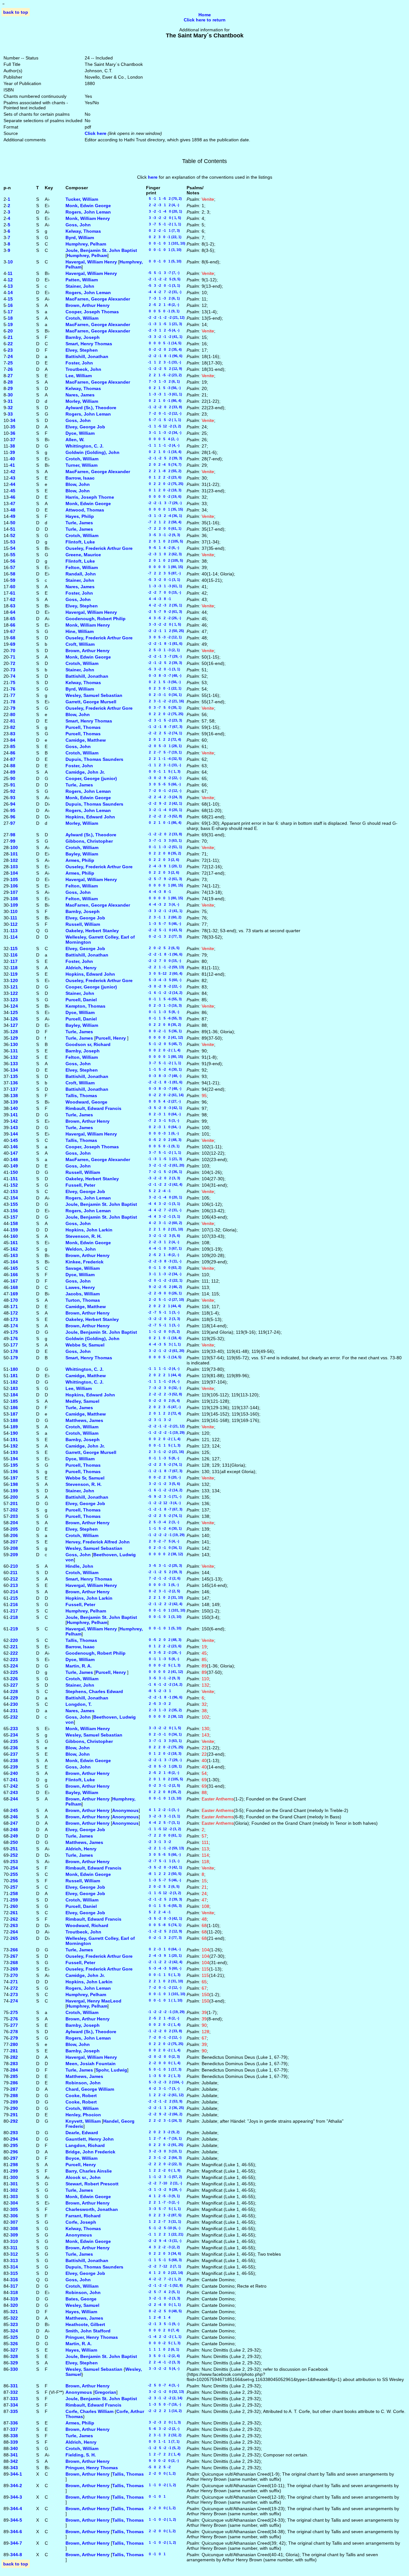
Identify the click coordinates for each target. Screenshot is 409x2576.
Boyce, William (81, 2158)
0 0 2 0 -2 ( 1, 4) (163, 1050)
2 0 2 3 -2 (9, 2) (163, 2132)
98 (13, 835)
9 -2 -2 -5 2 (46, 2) (164, 1287)
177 (14, 1345)
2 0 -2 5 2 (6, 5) (163, 948)
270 (14, 1975)
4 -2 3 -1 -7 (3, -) (163, 2088)
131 (14, 1051)
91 (13, 785)
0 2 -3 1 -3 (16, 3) (164, 1005)
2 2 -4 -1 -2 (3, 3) (163, 2362)
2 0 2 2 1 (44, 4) (164, 1306)
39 (12, 452)
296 (14, 2152)
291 (14, 2115)
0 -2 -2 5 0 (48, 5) (164, 2311)
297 (14, 2158)
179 (14, 1358)
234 (14, 1735)
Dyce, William (80, 433)
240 (14, 1773)
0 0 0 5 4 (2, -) (162, 439)
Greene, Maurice (83, 555)
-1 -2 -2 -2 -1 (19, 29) (165, 1432)
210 (14, 1566)
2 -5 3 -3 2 (158, 1704)
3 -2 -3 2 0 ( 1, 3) (163, 2422)
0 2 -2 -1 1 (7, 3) (163, 230)
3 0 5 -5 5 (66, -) (163, 784)
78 (13, 702)
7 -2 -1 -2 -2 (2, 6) (163, 1578)
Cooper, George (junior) (91, 778)
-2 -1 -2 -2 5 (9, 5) (163, 279)
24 (10, 356)
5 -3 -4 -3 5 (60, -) (164, 980)
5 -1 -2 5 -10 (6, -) (163, 2228)
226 (14, 1679)
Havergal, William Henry (91, 262)
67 (13, 631)
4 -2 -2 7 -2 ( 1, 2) (164, 2279)
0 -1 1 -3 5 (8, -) (163, 1012)
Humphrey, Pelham (86, 244)
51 (13, 529)
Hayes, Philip (80, 516)
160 (14, 1236)
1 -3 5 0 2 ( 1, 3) (163, 2076)
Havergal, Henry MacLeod (93, 2001)
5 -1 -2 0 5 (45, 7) (164, 1044)
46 (13, 497)
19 (10, 324)
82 (13, 727)
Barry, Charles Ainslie (89, 2171)
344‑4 (16, 2509)
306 (14, 2216)
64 (13, 612)
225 (14, 1672)
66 (13, 625)
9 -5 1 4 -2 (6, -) (163, 548)
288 (14, 2096)
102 (14, 860)
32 (10, 408)
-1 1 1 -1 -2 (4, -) (163, 445)
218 (14, 1617)
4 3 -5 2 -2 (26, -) (164, 618)
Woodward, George (86, 1102)
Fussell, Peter (80, 1185)
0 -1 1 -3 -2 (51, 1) (164, 847)
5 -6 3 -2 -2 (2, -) (163, 2429)
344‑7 (16, 2543)
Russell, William (83, 924)
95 (13, 810)
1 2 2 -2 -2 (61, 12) (165, 2095)
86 (13, 753)
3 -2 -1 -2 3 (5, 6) (163, 1236)
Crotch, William (82, 318)
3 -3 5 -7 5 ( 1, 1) (163, 2209)
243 (14, 1792)
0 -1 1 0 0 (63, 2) (164, 1268)
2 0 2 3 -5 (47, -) (163, 1407)
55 (13, 555)
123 (14, 1000)
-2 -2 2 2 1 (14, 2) (164, 2411)
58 (13, 574)
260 (14, 1906)
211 (14, 1573)
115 (14, 948)
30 (10, 395)
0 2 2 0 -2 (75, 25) (165, 484)
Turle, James (79, 523)
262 (14, 1919)
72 (13, 663)
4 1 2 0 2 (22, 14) (165, 2273)
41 (12, 465)
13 (10, 286)
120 (14, 980)
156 (14, 1211)
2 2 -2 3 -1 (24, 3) (164, 2120)
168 (14, 1287)
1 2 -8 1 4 (158, 2317)
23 (10, 350)
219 (14, 1629)
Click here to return (205, 20)
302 (14, 2190)
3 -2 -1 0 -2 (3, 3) (163, 2298)
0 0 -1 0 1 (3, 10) (164, 250)
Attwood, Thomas (85, 510)
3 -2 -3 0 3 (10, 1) (164, 2151)
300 (14, 2177)
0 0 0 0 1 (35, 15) (165, 509)
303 (14, 2197)
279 (14, 2038)
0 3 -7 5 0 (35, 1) (164, 707)
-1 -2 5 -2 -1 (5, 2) (163, 2448)
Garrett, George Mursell (91, 702)
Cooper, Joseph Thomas (92, 312)
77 (13, 695)
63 (13, 606)
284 (14, 2070)
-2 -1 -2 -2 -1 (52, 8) (164, 2285)
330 (14, 2369)
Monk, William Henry (88, 218)
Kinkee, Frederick (85, 1262)
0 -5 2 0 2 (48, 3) (164, 1140)
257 (14, 1887)
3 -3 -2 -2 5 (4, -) (163, 2369)
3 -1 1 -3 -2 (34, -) (164, 433)
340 (14, 2448)
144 (14, 1134)
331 (14, 2386)
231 (14, 1711)
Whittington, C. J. (85, 446)
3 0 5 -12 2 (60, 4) (164, 973)
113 (14, 931)
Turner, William (81, 465)
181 (14, 1376)
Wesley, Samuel (82, 2305)
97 (13, 823)
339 (14, 2442)
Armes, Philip (80, 860)
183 (14, 1388)
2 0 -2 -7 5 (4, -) (163, 1541)
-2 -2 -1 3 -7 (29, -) (164, 503)
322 (14, 2318)
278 (14, 2032)
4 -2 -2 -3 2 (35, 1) (164, 605)
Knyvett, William (83, 2121)
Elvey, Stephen (82, 350)
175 (14, 1332)
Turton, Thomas (83, 1300)
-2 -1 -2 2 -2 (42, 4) (164, 1184)
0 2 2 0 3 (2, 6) (163, 860)
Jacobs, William (83, 1294)
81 (13, 721)
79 (13, 708)
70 (13, 651)
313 (14, 2260)
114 (14, 937)
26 (10, 369)
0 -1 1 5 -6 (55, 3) (164, 999)
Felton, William (82, 567)
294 (14, 2139)
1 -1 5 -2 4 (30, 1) (164, 1069)
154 (14, 1198)
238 (14, 1760)
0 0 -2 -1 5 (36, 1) (164, 1031)
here (153, 177)
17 (10, 312)
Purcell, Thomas (83, 727)
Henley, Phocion (83, 2115)
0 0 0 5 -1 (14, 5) (164, 343)
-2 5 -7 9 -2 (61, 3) (164, 612)
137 (14, 1089)
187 (14, 1414)
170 (14, 1300)
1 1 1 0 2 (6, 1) (163, 2349)
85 (13, 746)
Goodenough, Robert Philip (96, 619)
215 (14, 1598)
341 (14, 2455)
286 (14, 2083)
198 (14, 1484)
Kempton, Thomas (85, 1006)
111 (14, 918)
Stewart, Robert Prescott (92, 2184)
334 (14, 2405)
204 (14, 1523)
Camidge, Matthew (86, 740)
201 (14, 1503)
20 (10, 331)
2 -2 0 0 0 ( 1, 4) (163, 2063)
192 (14, 1446)
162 (14, 1249)
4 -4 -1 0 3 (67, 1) (164, 1248)
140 (14, 1108)
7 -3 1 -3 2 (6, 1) (163, 298)
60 (13, 587)
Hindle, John (79, 1566)
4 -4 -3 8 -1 (158, 599)
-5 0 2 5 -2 (158, 2467)
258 (14, 1893)
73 (13, 670)
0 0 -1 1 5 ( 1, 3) (163, 771)
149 (14, 1166)
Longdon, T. (79, 1704)
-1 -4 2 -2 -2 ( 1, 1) (164, 2337)
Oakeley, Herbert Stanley (92, 931)
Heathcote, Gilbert (85, 2324)
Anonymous (125, 1810)
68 (13, 638)
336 (14, 2423)
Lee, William (79, 376)
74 (13, 676)
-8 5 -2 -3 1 (158, 1691)
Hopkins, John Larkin (89, 1230)
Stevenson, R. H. (84, 1236)
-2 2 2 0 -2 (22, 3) (164, 2164)
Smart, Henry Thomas (89, 344)
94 (13, 804)
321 (14, 2312)
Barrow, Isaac (80, 478)
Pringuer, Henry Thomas (92, 2337)
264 (14, 1932)
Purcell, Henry (111, 1038)
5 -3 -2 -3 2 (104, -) (165, 2082)
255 (14, 1874)
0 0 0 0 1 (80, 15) (165, 567)
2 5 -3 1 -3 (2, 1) (163, 650)
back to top (16, 12)
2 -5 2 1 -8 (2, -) (163, 305)
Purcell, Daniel (81, 1000)
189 (14, 1427)
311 (14, 2248)
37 (13, 440)
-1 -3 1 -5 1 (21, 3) (164, 324)
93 (13, 798)
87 (13, 759)
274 (14, 2001)
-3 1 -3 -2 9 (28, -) (164, 2190)
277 (14, 2025)
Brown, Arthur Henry (88, 305)
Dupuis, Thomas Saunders (94, 759)
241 (14, 1780)
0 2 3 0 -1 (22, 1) (164, 237)
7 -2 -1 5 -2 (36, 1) (164, 1172)
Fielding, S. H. (81, 2455)
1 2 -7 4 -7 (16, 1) (164, 2138)
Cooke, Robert (81, 2096)
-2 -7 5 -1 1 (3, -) (163, 1312)
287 (14, 2089)
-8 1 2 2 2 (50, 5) (164, 1874)
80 (13, 714)
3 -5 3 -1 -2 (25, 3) (164, 1565)
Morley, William (82, 401)
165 (14, 1268)
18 (10, 318)
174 (14, 1326)
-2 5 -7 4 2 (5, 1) (163, 2292)
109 (14, 905)
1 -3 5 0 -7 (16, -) (164, 2404)
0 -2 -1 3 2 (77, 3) (164, 936)
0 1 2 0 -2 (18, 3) (164, 490)
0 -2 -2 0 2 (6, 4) (163, 1401)
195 (14, 1465)
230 (14, 1704)
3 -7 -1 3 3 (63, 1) (164, 840)
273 (14, 1994)
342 (14, 2461)
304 (14, 2203)
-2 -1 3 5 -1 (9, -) (163, 2324)
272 (14, 1988)
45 (13, 491)
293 (14, 2133)
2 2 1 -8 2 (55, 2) (164, 471)
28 (10, 382)
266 (14, 1950)
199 (14, 1491)
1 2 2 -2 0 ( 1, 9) (163, 2170)
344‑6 (16, 2532)
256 (14, 1881)
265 (14, 1938)
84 (13, 740)
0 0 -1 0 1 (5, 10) (164, 261)
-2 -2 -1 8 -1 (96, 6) (164, 356)
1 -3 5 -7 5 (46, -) (164, 924)
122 (14, 993)
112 (14, 924)
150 (14, 1172)
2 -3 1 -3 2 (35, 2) (164, 1710)
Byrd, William (80, 238)
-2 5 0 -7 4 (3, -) (163, 2385)
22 (10, 344)
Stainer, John (80, 286)
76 (13, 689)
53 (13, 542)
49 (13, 516)
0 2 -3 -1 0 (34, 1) (164, 695)
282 (14, 2057)
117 (14, 961)
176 (14, 1339)
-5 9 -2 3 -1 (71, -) (164, 1496)
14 (10, 293)
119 (14, 974)
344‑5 (16, 2520)
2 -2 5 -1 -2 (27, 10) (165, 1300)
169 (14, 1294)
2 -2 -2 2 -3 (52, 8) (164, 816)
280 (14, 2044)
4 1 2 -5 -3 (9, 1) (163, 2196)
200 (14, 1497)
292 (14, 2121)
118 (14, 968)
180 (14, 1369)
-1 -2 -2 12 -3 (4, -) (163, 1503)
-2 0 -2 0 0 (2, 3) (163, 2057)
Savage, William (83, 1268)
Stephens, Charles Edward (94, 1691)
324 (14, 2331)
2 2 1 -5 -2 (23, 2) (164, 375)
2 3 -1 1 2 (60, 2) (164, 917)
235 (14, 1741)
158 (14, 1223)
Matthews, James (84, 1420)
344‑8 (16, 2555)
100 (14, 847)
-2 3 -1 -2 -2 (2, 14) (164, 2398)
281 (14, 2051)
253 (14, 1862)
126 (14, 1019)
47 (13, 503)
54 (13, 548)
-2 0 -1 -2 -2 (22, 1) (164, 1280)
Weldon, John (81, 1249)
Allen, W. (75, 440)
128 (14, 1032)
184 (14, 1395)
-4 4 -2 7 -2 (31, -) (164, 292)
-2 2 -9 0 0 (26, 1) (164, 1293)
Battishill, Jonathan (87, 356)
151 (14, 1179)
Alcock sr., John (83, 2177)
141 (14, 1115)
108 (14, 899)
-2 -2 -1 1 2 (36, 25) (165, 2108)
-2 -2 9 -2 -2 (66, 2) (164, 2114)
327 (14, 2350)
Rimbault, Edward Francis (93, 1108)
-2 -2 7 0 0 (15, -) (164, 592)
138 (14, 1096)
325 (14, 2337)
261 (14, 1913)
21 (10, 337)
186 (14, 1408)
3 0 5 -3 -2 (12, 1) (164, 637)
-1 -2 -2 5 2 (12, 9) (164, 369)
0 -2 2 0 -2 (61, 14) (165, 1095)
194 (14, 1459)
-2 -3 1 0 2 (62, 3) (164, 554)
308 (14, 2229)
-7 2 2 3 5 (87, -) (163, 573)
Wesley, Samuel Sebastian (94, 695)
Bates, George (81, 2299)
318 (14, 2292)
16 (10, 305)
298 (14, 2165)
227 (14, 1685)
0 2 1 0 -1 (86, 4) (164, 401)
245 (14, 1810)
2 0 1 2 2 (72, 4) (164, 739)
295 (14, 2145)
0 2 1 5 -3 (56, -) (163, 388)
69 (13, 644)
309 (14, 2235)
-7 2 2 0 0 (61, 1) (164, 528)
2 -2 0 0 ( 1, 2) (161, 2473)
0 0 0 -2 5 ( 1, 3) (163, 1665)
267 (14, 1956)
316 (14, 2280)
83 (13, 734)
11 (10, 273)
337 (14, 2429)
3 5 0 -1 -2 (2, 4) (163, 2356)
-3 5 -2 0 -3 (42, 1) (164, 1108)
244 (14, 1799)
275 (14, 2012)
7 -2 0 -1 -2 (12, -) (164, 413)
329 (14, 2363)
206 (14, 1535)
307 (14, 2222)
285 (14, 2076)
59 (13, 580)
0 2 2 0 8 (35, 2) (164, 853)
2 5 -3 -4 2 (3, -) (163, 1522)
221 (14, 1647)
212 (14, 1579)
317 (14, 2286)
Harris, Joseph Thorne (90, 497)
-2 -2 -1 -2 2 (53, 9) (164, 2101)
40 (12, 459)
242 (14, 1786)
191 (14, 1440)
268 (14, 1963)
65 (13, 619)
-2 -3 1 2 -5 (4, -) (163, 330)
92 (13, 791)
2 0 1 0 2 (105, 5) (165, 541)
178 (14, 1351)
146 (14, 1147)
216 (14, 1604)
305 (14, 2209)
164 (14, 1262)
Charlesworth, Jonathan (92, 2209)
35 (13, 427)
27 (10, 376)
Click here (96, 133)
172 (14, 1313)
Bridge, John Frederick (90, 2152)
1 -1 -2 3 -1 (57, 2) (164, 2177)
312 (14, 2254)
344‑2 (16, 2486)
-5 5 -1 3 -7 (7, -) (163, 273)
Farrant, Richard (83, 2216)
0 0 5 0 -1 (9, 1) (163, 311)
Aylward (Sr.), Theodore (91, 408)
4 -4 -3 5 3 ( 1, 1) (163, 1344)
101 (14, 854)
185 (14, 1401)
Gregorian (105, 2392)
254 (14, 1868)
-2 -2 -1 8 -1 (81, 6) (164, 644)
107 (14, 892)
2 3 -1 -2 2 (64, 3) (164, 2158)
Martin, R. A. (79, 1666)
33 (10, 414)
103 (14, 867)
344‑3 (16, 2497)
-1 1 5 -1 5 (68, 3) (164, 2260)
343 (14, 2468)
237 (14, 1754)
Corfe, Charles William (89, 2411)
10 (10, 262)
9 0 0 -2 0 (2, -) (162, 2461)
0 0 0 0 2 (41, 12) (165, 1037)
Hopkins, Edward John (90, 817)
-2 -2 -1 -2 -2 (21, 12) (165, 317)
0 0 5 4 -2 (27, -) (163, 1101)
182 (14, 1382)
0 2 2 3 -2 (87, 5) (164, 2215)
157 (14, 1217)
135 (14, 1076)
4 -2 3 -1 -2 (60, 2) (164, 1223)
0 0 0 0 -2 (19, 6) (164, 496)
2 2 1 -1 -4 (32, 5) (164, 759)
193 (14, 1452)
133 (14, 1064)
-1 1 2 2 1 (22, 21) (165, 2234)
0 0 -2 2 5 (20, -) (163, 1477)
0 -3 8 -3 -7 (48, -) (164, 675)
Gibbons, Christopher (89, 841)
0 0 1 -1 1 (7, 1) (163, 2441)
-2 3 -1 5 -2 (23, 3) (164, 720)
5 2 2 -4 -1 (158, 1191)
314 (14, 2267)
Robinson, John (83, 2083)
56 (13, 561)
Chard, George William (90, 2089)
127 (14, 1025)
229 (14, 1698)
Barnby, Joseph (83, 337)
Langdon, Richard (85, 2145)
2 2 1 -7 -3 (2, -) (163, 2202)
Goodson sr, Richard (88, 1044)
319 (14, 2299)
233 (14, 1729)
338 (14, 2436)
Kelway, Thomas (83, 231)
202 (14, 1510)
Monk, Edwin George (88, 206)
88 (13, 766)
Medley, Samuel (82, 1401)
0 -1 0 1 (156, 2496)
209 (14, 1555)
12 (10, 280)
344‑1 (16, 2474)
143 (14, 1128)
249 (14, 1836)
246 (14, 1817)
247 (14, 1823)
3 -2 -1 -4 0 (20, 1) (164, 211)
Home (205, 15)
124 (14, 1006)
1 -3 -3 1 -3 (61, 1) (164, 394)
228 (14, 1691)
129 (14, 1038)
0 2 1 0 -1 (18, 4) (164, 452)
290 (14, 2108)
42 (13, 472)
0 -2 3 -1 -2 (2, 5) (163, 1591)
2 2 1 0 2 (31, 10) (165, 1229)
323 (14, 2324)
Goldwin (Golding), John (93, 452)
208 (14, 1548)
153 (14, 1191)
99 (13, 841)
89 (13, 772)
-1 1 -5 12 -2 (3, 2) (164, 426)
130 (14, 1044)
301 (14, 2184)
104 (14, 873)
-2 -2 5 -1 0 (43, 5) (164, 930)
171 (14, 1307)
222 (14, 1653)
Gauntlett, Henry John (90, 2139)
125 (14, 1012)
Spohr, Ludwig (111, 2070)
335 (14, 2411)
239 (14, 1767)
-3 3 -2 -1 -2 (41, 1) (164, 337)
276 (14, 2019)
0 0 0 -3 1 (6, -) (162, 1133)
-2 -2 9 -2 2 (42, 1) (164, 803)
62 (13, 599)
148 (14, 1159)
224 (14, 1666)
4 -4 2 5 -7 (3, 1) (163, 1823)
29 (10, 388)
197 (14, 1478)
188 (14, 1420)
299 (14, 2171)
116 (14, 955)
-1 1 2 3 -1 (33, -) (164, 362)
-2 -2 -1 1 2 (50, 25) (165, 631)
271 (14, 1982)
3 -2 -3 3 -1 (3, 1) (163, 1816)
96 (13, 817)
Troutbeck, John (83, 369)
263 (14, 1925)
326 (14, 2344)
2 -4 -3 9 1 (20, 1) (164, 866)
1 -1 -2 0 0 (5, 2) (163, 1331)
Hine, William (80, 631)
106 (14, 886)
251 (14, 1849)
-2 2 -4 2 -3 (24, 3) (164, 797)
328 (14, 2356)
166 (14, 1275)
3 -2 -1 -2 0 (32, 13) (165, 2392)
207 (14, 1542)
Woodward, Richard (87, 1925)
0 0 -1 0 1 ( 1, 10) (164, 2000)
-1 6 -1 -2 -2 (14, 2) (164, 993)
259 (14, 1900)
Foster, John (79, 363)
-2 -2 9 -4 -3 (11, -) (164, 2241)
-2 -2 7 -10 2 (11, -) (164, 2183)
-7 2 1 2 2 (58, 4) (164, 522)
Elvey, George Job (85, 427)
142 (14, 1121)
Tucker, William (82, 199)
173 (14, 1319)
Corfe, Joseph (81, 2222)
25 (10, 363)
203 (14, 1516)
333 (14, 2399)
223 (14, 1659)
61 (13, 593)
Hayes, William (81, 2312)
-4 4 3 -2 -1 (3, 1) (163, 1204)
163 (14, 1255)
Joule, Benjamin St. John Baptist (101, 250)
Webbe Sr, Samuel (85, 1345)
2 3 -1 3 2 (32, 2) (164, 2435)
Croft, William (80, 644)
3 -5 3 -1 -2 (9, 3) (163, 535)
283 (14, 2064)
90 (13, 778)
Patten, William (82, 280)
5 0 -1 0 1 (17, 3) (164, 2069)
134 (14, 1070)
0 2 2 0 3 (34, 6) (164, 2253)
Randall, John (81, 574)
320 (14, 2305)
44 (13, 484)
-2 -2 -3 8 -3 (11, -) (164, 1261)
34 (13, 420)
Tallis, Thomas (81, 1096)
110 (14, 911)
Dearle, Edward (82, 2133)
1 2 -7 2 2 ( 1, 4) (163, 2454)
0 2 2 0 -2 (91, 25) (165, 2145)
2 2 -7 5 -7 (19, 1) (164, 752)
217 (14, 1611)
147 (14, 1153)
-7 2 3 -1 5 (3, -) (163, 1120)
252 (14, 1855)
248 (14, 1830)
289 (14, 2102)
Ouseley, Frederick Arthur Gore (99, 548)
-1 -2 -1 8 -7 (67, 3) (164, 727)
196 (14, 1471)
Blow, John (78, 484)
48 (13, 510)
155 (14, 1204)
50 (13, 523)
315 (14, 2273)
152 (14, 1185)
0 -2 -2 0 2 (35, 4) (164, 349)
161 (14, 1243)
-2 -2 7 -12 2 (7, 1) (164, 2266)
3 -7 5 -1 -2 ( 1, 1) (164, 224)
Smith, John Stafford (88, 2331)
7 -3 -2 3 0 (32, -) (164, 1388)
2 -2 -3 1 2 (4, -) (163, 205)
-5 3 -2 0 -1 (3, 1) (163, 285)
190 (14, 1433)
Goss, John (78, 225)
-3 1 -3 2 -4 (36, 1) (164, 516)
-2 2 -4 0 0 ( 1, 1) (163, 2305)
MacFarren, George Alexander (98, 299)
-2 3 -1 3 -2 (158, 1420)
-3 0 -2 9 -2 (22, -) (164, 778)
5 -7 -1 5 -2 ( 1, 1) (164, 420)
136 (14, 1083)
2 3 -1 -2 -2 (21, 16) (165, 701)
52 (13, 535)
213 (14, 1585)
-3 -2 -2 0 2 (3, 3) (163, 1178)
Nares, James (80, 395)
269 (14, 1969)
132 (14, 1057)
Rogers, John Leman (88, 212)
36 (13, 433)
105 (14, 879)
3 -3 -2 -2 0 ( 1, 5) (164, 218)
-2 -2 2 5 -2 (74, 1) (164, 733)
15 (10, 299)
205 (14, 1529)
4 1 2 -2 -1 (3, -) (163, 1810)
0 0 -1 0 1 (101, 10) (166, 243)
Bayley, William (82, 854)
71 (13, 657)
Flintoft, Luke (80, 542)
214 (14, 1592)
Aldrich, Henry (81, 968)
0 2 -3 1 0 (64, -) (163, 1114)
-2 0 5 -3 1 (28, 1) (164, 746)
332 (14, 2392)
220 (14, 1640)
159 (14, 1230)
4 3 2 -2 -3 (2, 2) (163, 2247)
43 (13, 478)
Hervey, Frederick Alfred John (98, 1542)
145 (14, 1140)
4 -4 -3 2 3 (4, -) (163, 904)
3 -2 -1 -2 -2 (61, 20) (165, 1165)
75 (13, 683)
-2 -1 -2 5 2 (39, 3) (164, 458)
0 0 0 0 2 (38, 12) (165, 1554)
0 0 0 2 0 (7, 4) (163, 2330)
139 (14, 1102)
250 (14, 1842)
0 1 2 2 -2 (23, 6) (164, 477)
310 (14, 2241)
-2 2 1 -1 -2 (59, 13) (165, 967)
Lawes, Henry (80, 1287)
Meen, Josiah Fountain (91, 2064)
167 (14, 1281)
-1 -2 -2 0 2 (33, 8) (164, 407)
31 (10, 401)
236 (14, 1748)
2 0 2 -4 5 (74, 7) (164, 464)
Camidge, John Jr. (85, 772)
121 (14, 987)
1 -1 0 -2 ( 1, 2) (161, 2485)
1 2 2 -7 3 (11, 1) (164, 2221)
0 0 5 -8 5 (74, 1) (164, 1925)
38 (12, 446)
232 (14, 1717)
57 (13, 567)
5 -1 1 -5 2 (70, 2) (164, 199)
